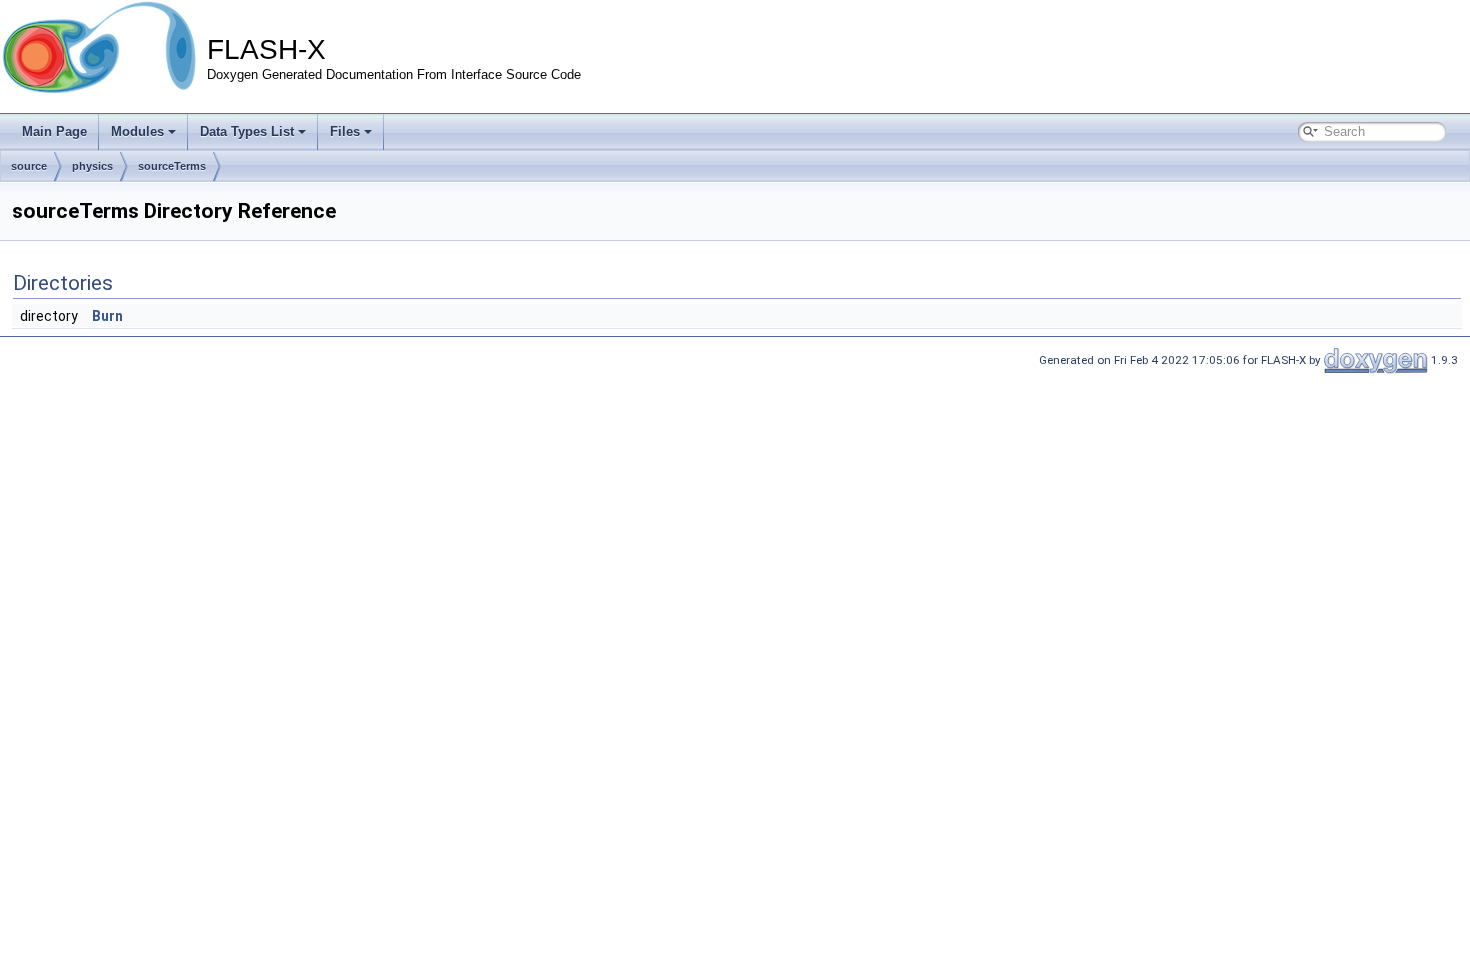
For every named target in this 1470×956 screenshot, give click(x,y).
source (29, 166)
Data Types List (247, 131)
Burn (107, 316)
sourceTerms (172, 166)
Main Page (54, 131)
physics (92, 166)
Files (345, 131)
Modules (137, 131)
